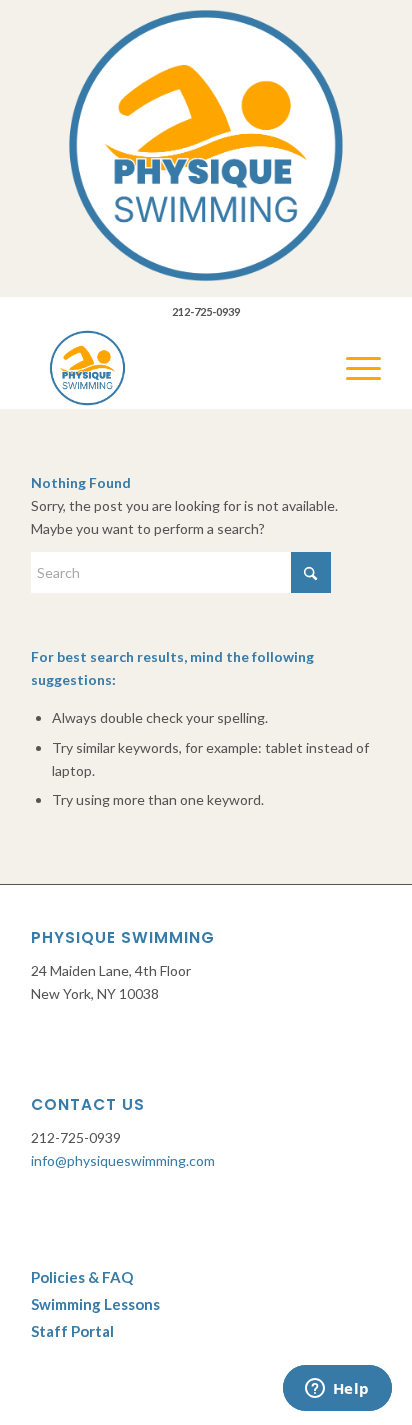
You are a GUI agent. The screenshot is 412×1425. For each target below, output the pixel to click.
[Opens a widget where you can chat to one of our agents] (337, 1390)
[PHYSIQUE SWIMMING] (171, 368)
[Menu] (353, 368)
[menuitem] (353, 368)
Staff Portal (74, 1331)
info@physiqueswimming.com (123, 1160)
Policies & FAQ (82, 1277)
